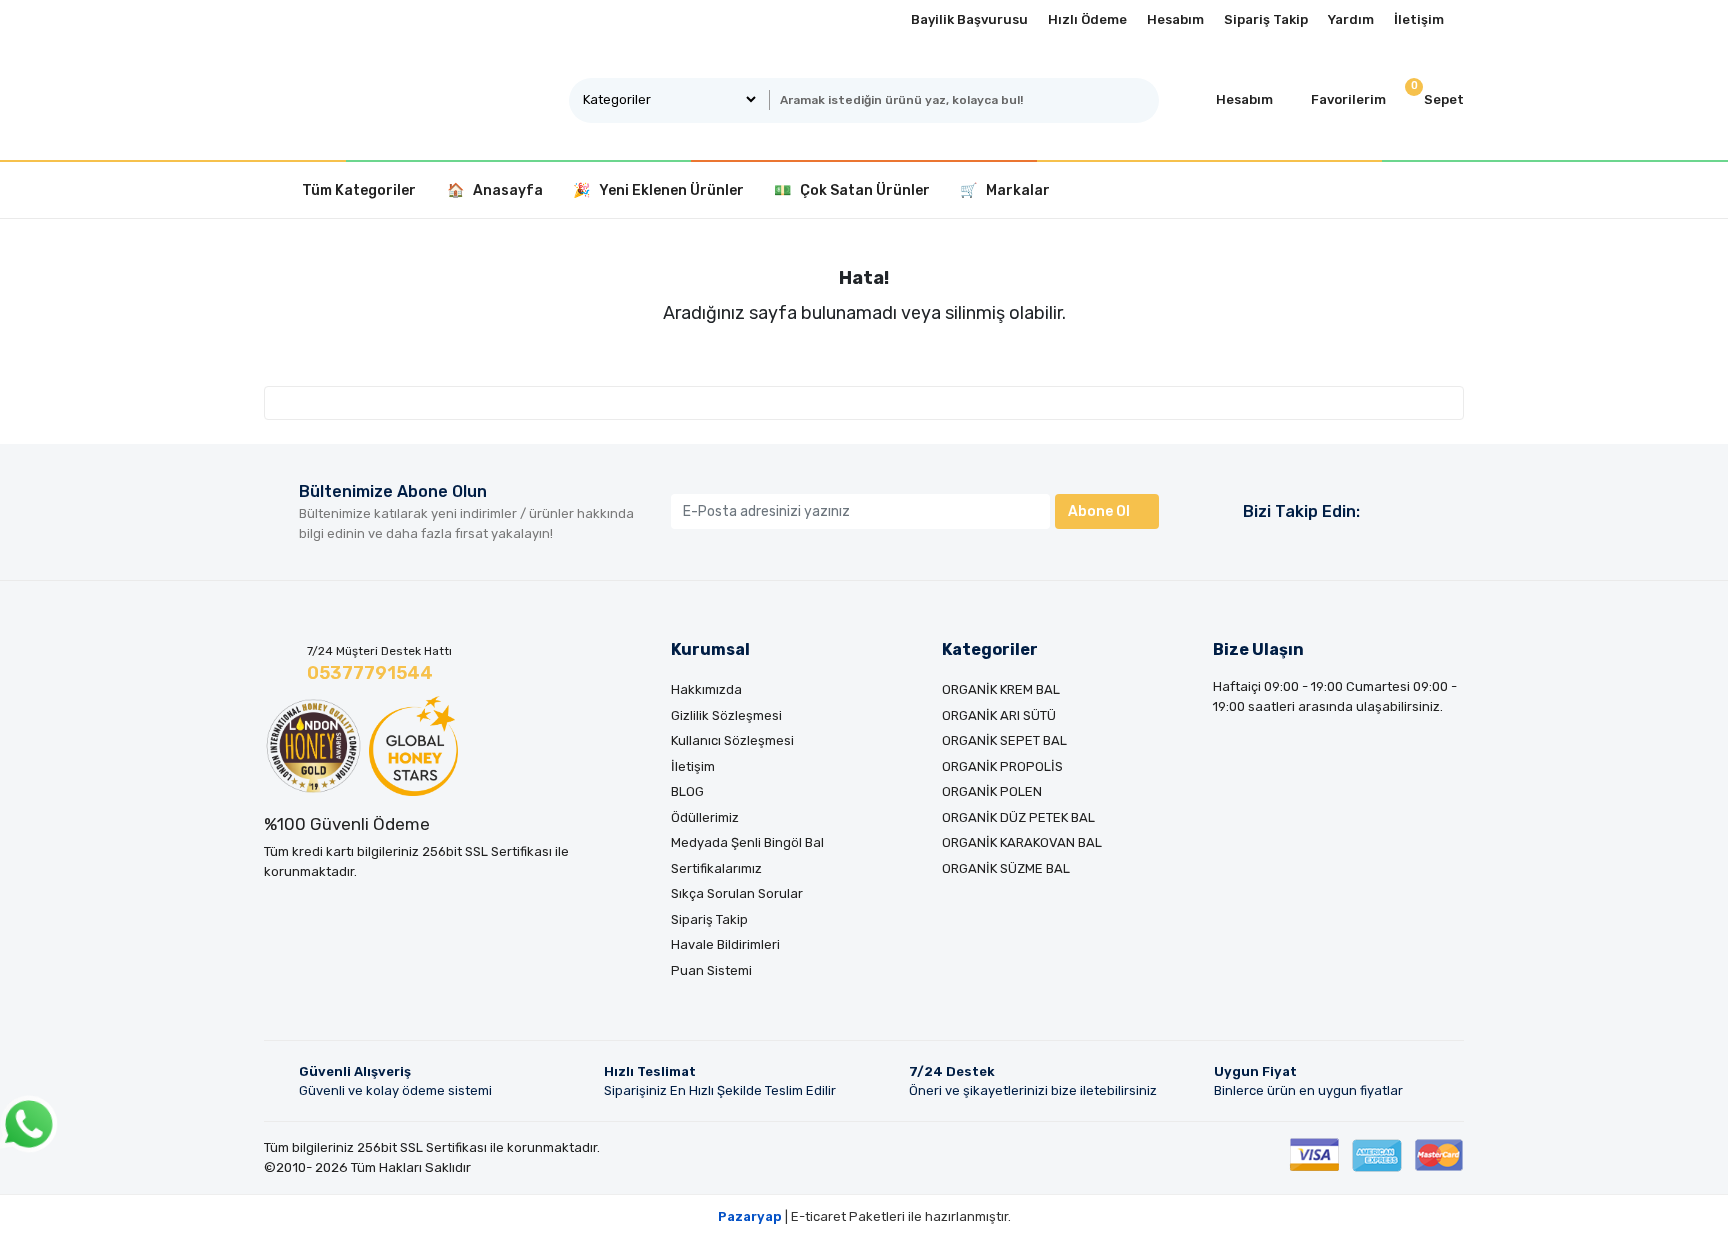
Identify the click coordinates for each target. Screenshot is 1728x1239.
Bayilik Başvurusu (969, 19)
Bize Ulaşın (1258, 649)
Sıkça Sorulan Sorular (737, 893)
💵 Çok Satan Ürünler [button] (852, 190)
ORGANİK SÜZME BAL (1006, 868)
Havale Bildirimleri (725, 944)
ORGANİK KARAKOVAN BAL (1022, 842)
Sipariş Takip (1266, 19)
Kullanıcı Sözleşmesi (732, 740)
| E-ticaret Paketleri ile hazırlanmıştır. (864, 1216)
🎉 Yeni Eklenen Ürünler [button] (658, 190)
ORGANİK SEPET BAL (1004, 740)
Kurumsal (710, 649)
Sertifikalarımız (716, 868)
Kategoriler (990, 649)
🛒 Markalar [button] (1005, 190)
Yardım (1351, 19)
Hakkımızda (706, 689)
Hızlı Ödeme (1087, 19)
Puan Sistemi (711, 970)
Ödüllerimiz (705, 817)
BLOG (687, 791)
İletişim (1419, 19)
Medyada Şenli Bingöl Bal (747, 842)
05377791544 (370, 673)
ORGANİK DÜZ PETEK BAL (1018, 817)
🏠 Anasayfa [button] (495, 190)
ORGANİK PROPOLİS (1002, 766)
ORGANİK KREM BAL (1001, 689)
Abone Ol (1099, 511)
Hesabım (1175, 19)
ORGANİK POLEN (992, 791)
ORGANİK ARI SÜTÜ (999, 715)
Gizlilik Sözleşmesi (726, 715)
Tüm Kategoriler (359, 190)
